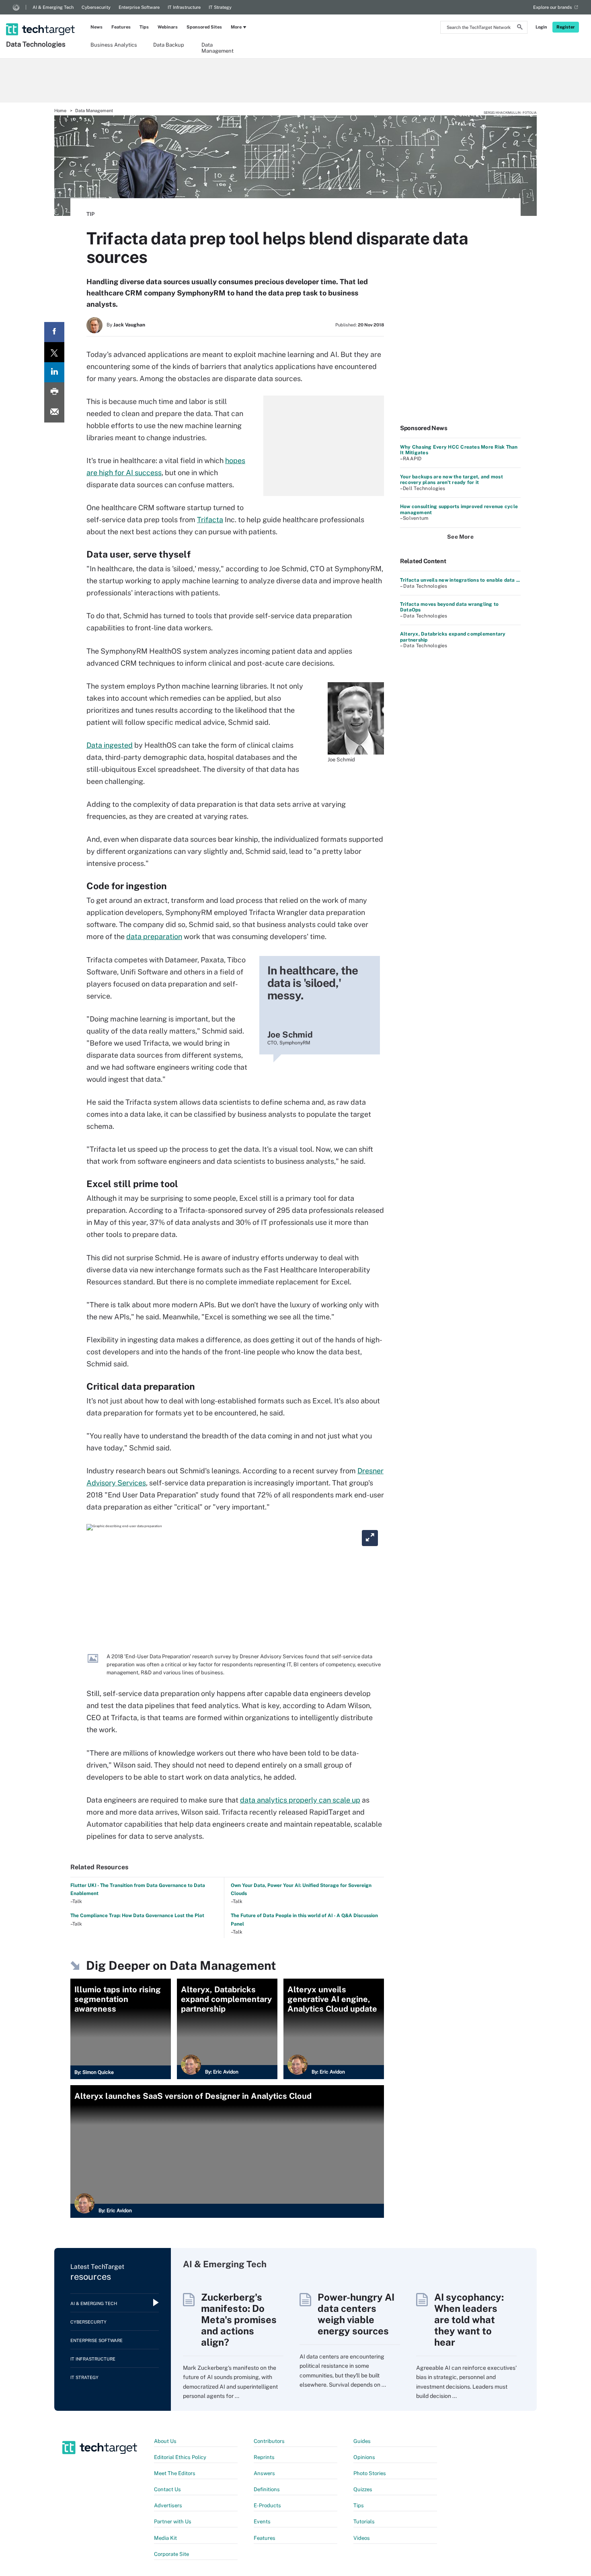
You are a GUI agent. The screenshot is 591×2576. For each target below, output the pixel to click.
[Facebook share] (54, 332)
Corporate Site (171, 2554)
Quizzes (363, 2489)
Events (262, 2522)
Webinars (168, 27)
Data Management (218, 47)
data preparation (154, 936)
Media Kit (165, 2538)
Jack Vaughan (129, 325)
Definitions (267, 2489)
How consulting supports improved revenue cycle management (459, 509)
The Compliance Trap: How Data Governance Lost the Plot (137, 1916)
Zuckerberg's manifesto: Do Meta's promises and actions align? (239, 2320)
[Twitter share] (54, 352)
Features (121, 27)
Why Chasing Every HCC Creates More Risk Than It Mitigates (459, 450)
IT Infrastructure (184, 7)
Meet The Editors (175, 2473)
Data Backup (169, 45)
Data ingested (110, 745)
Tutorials (364, 2522)
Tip (90, 214)
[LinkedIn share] (54, 372)
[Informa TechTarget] (16, 7)
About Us (165, 2441)
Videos (362, 2538)
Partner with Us (173, 2522)
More (236, 27)
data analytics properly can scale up (300, 1800)
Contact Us (167, 2489)
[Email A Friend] (54, 412)
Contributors (269, 2441)
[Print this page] (54, 392)
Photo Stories (370, 2473)
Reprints (264, 2457)
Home (60, 111)
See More (460, 537)
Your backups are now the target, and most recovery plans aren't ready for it (451, 480)
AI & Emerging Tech (53, 7)
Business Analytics (114, 45)
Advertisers (168, 2505)
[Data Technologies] (41, 19)
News (96, 27)
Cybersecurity (96, 7)
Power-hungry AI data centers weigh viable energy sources (356, 2314)
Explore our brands (553, 7)
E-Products (267, 2505)
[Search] (520, 28)
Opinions (364, 2457)
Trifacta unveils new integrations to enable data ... (460, 580)
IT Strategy (220, 7)
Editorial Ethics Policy (180, 2457)
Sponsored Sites (204, 27)
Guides (362, 2441)
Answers (264, 2473)
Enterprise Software (139, 7)
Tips (144, 27)
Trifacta (210, 520)
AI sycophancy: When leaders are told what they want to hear (469, 2320)
